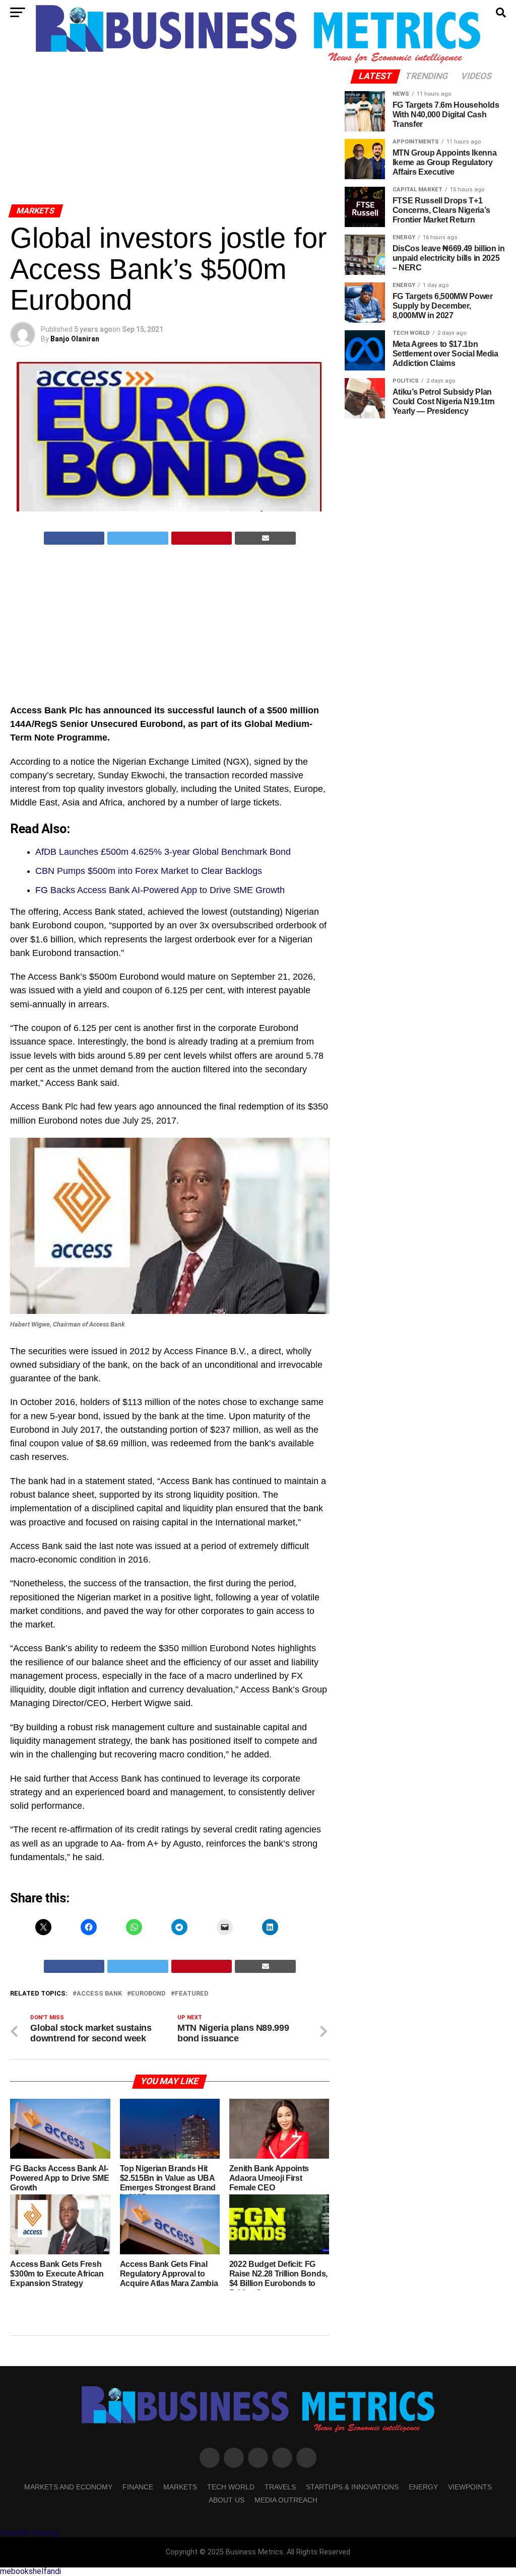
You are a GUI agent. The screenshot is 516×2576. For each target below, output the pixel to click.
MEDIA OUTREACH (286, 2500)
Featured (192, 1994)
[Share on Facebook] (74, 538)
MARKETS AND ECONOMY (68, 2487)
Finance (138, 2487)
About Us (227, 2500)
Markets (180, 2487)
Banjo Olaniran (75, 339)
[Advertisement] (170, 125)
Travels (280, 2487)
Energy (423, 2487)
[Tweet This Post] (138, 538)
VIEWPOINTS (470, 2487)
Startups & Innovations (352, 2487)
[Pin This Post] (202, 538)
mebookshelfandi (30, 2571)
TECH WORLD (231, 2487)
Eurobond (148, 1994)
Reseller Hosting (29, 2533)
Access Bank (99, 1994)
